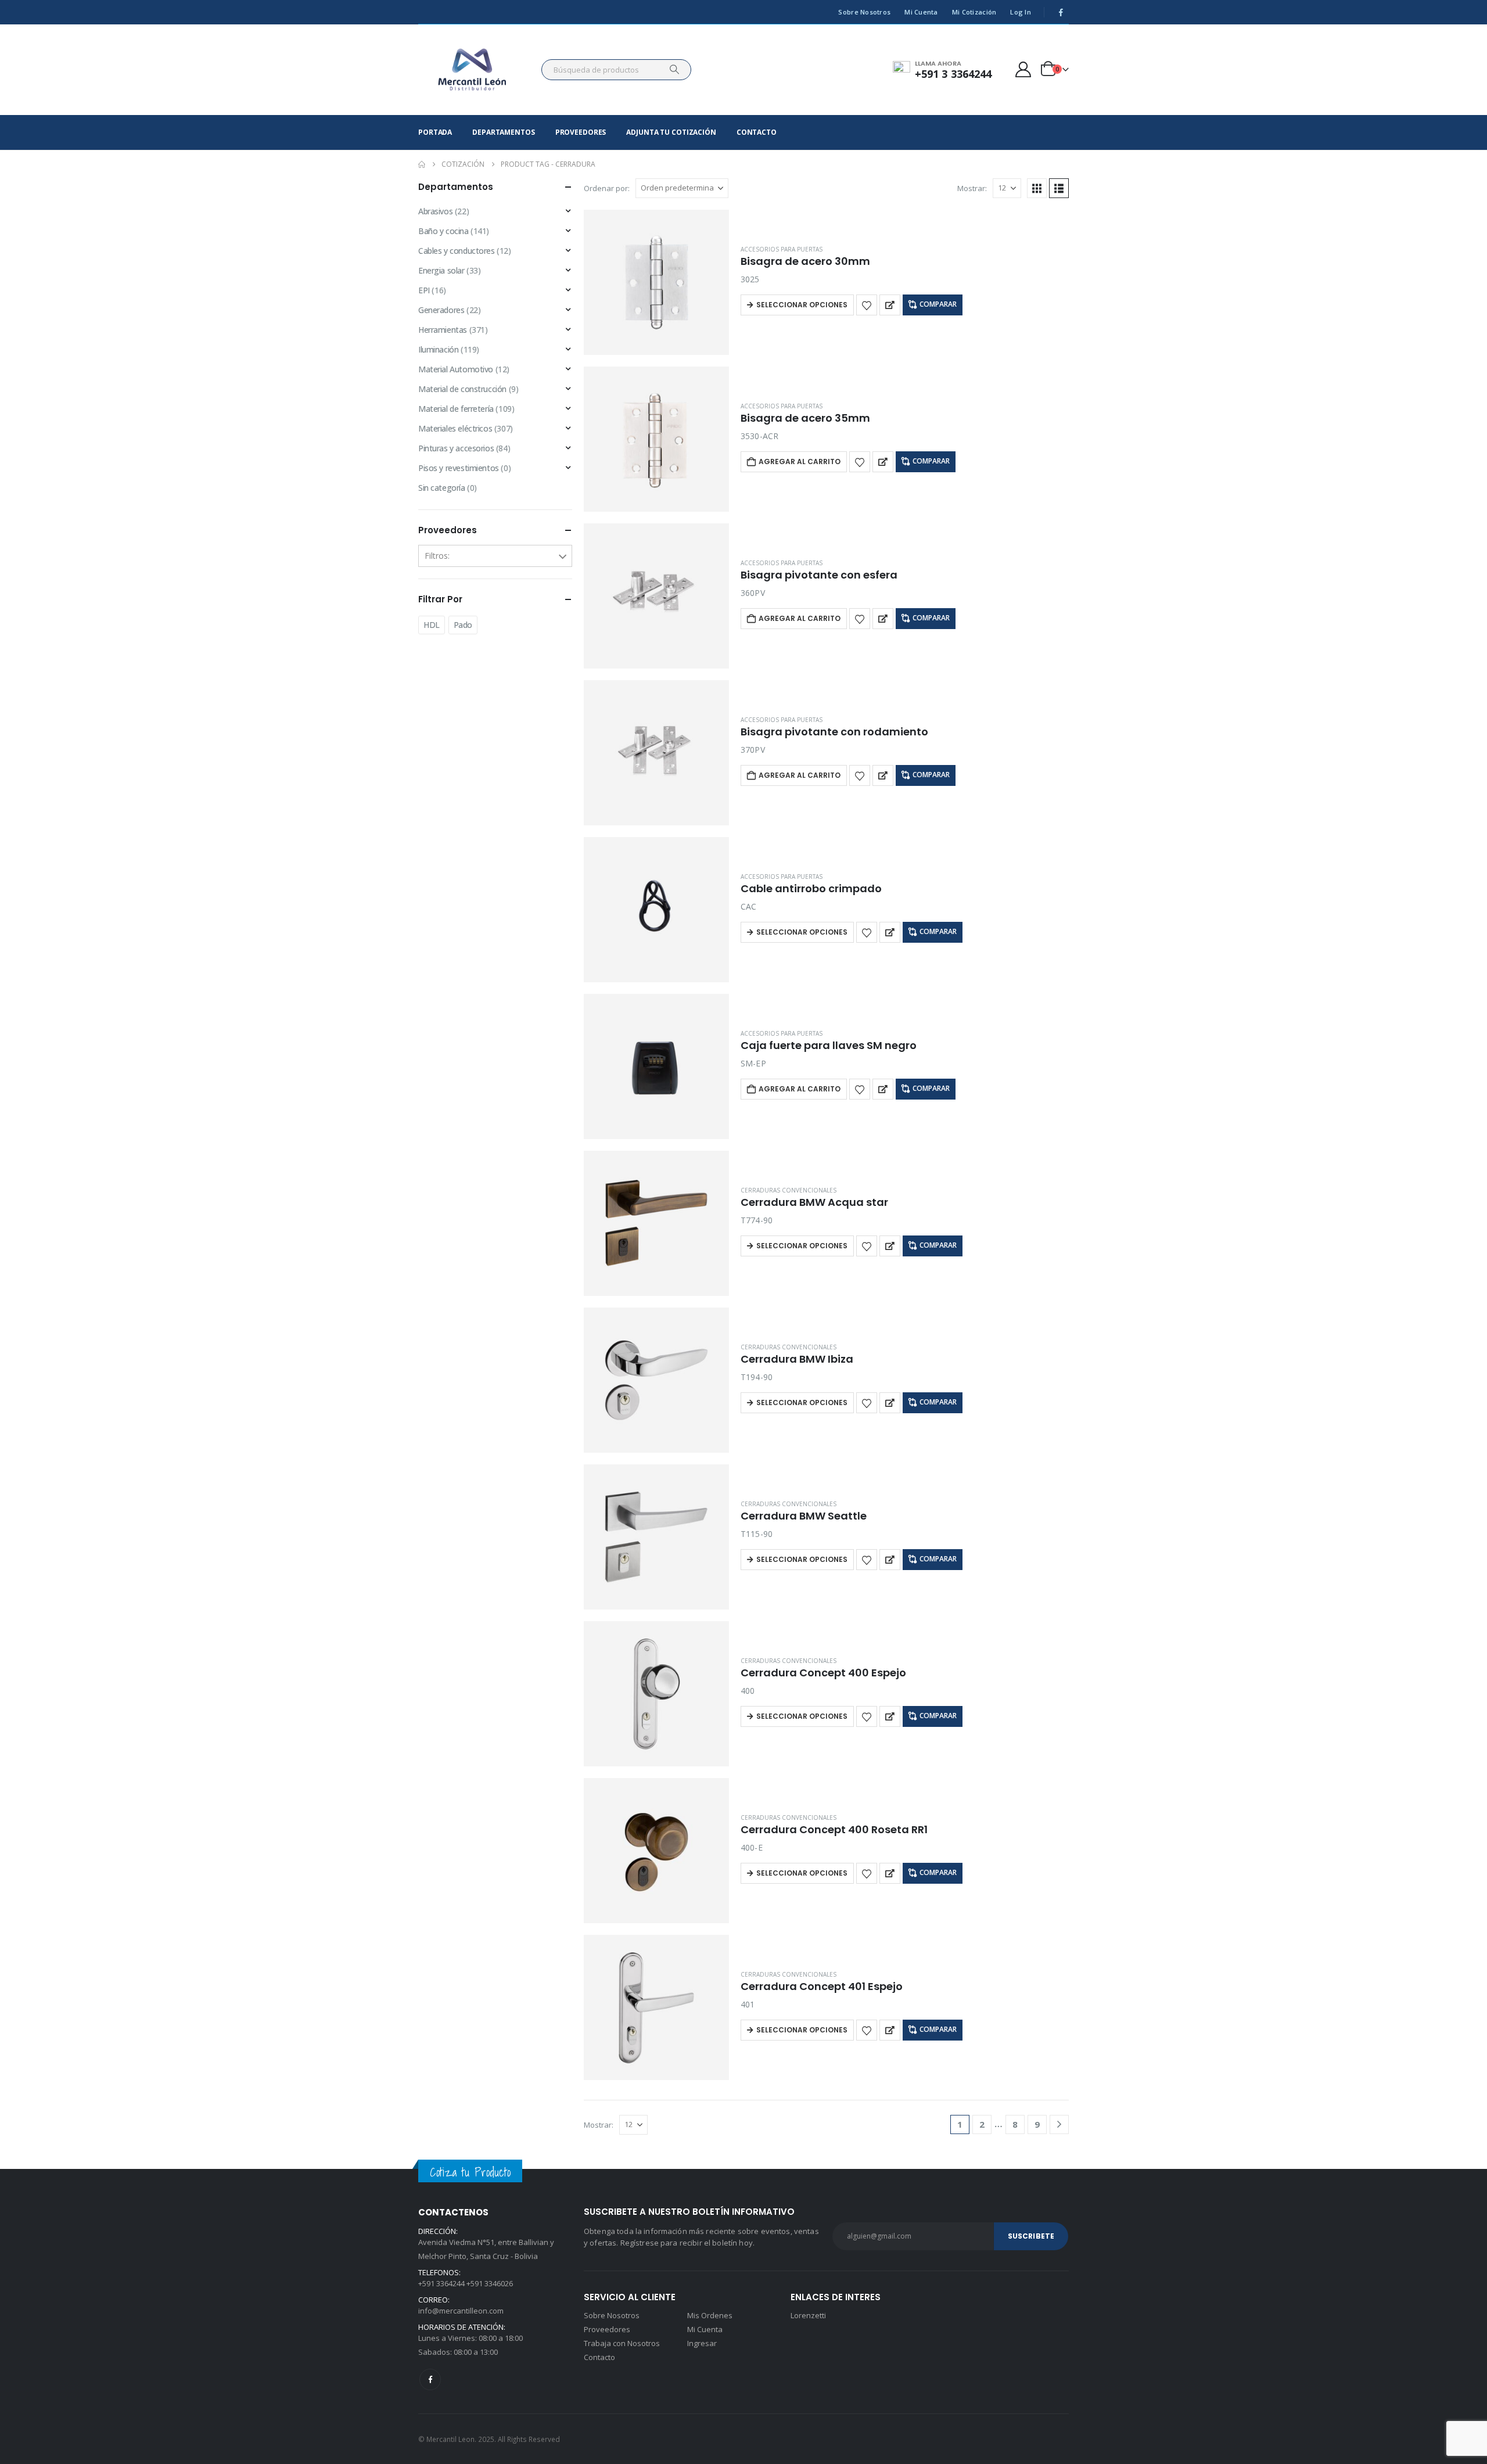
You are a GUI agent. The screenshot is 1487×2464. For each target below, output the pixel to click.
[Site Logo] (473, 70)
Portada (435, 132)
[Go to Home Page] (422, 164)
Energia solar (441, 270)
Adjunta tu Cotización (671, 132)
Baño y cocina (443, 231)
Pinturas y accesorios (456, 448)
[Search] (674, 70)
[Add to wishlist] (867, 305)
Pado (463, 625)
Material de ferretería (456, 409)
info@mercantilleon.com (461, 2311)
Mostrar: (972, 188)
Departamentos (503, 132)
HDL (432, 625)
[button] (1037, 188)
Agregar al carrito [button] (800, 461)
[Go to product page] (656, 282)
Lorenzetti (808, 2315)
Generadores (441, 310)
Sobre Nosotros (864, 12)
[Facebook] (1061, 12)
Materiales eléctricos (455, 428)
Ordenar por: (607, 188)
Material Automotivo (456, 369)
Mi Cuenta (921, 12)
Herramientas (443, 330)
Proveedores (581, 132)
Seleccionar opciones (802, 305)
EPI (424, 290)
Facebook (430, 2379)
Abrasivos (435, 211)
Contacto (757, 132)
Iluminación (438, 349)
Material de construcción (462, 389)
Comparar (938, 304)
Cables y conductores (457, 251)
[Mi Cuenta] (1023, 69)
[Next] (1059, 2124)
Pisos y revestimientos (459, 468)
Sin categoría (442, 488)
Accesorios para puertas (782, 249)
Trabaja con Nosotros (622, 2343)
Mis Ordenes (710, 2315)
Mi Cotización (974, 12)
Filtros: (437, 556)
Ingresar (702, 2343)
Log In (1021, 12)
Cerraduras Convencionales (789, 1190)
